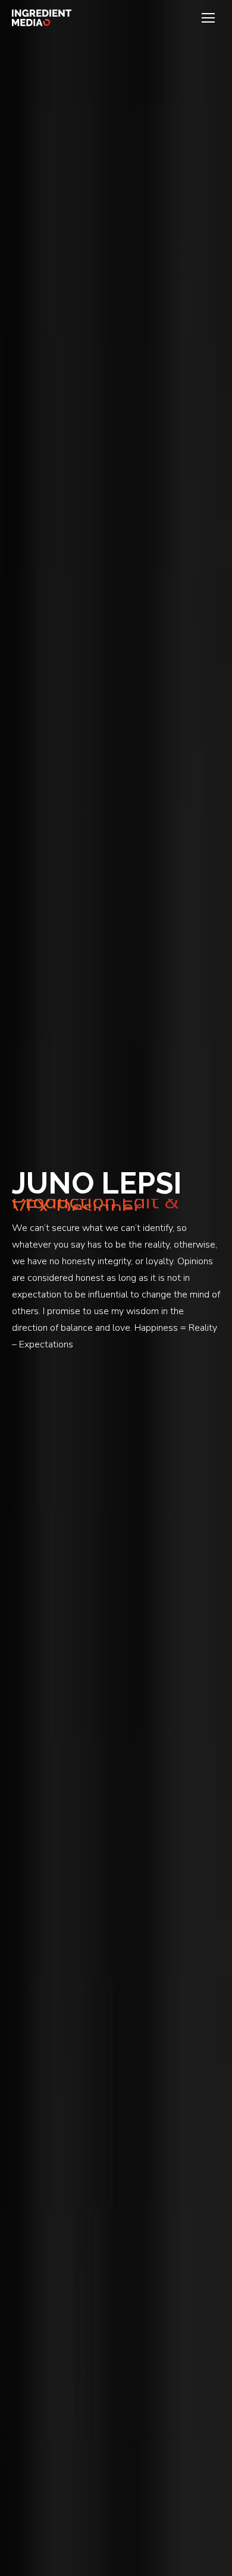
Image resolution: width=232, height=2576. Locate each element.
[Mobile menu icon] (208, 18)
